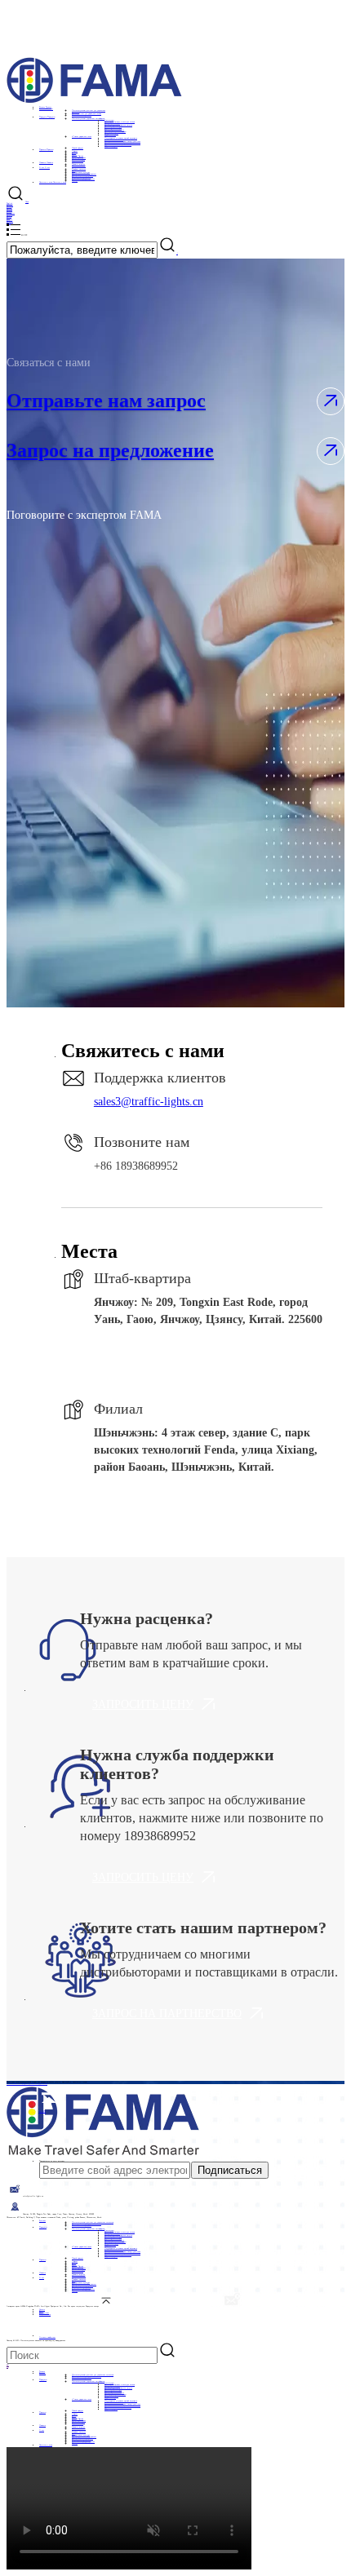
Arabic (9, 219)
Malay (9, 216)
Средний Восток (78, 156)
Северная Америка (79, 157)
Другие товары (110, 135)
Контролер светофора (112, 123)
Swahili (10, 221)
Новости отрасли (78, 164)
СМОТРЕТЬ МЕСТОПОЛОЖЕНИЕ (195, 1360)
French (9, 206)
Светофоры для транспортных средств (118, 125)
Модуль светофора (111, 133)
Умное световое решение (82, 115)
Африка (75, 151)
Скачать (42, 2309)
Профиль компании (79, 169)
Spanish (9, 208)
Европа (74, 154)
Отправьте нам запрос (106, 401)
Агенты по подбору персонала (83, 179)
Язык (27, 201)
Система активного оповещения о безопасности (122, 143)
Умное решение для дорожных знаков (87, 113)
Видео (41, 2311)
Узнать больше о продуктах (18, 2083)
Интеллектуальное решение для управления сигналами (93, 2222)
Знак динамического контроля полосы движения (122, 141)
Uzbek (9, 211)
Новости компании (79, 166)
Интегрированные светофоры (115, 131)
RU (8, 2365)
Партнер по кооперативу (81, 177)
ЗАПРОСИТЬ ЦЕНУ (143, 1704)
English (9, 203)
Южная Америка (78, 159)
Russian (9, 215)
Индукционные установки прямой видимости (121, 138)
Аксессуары (109, 120)
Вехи (73, 170)
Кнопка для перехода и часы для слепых (120, 122)
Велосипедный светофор (113, 128)
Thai (8, 218)
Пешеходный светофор (113, 126)
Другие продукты (111, 146)
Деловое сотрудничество (38, 2083)
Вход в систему (45, 2314)
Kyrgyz (9, 223)
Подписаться (230, 2170)
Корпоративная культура (81, 172)
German (10, 205)
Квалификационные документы (82, 175)
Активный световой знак (114, 139)
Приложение (44, 2313)
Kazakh (9, 210)
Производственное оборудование (84, 174)
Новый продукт (78, 148)
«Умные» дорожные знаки (82, 136)
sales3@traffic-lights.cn (149, 1102)
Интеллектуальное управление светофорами (88, 118)
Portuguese (11, 213)
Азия (74, 153)
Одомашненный (78, 161)
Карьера (75, 180)
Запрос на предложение (110, 450)
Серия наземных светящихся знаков (118, 144)
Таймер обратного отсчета (114, 130)
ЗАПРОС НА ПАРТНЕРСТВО (167, 2014)
